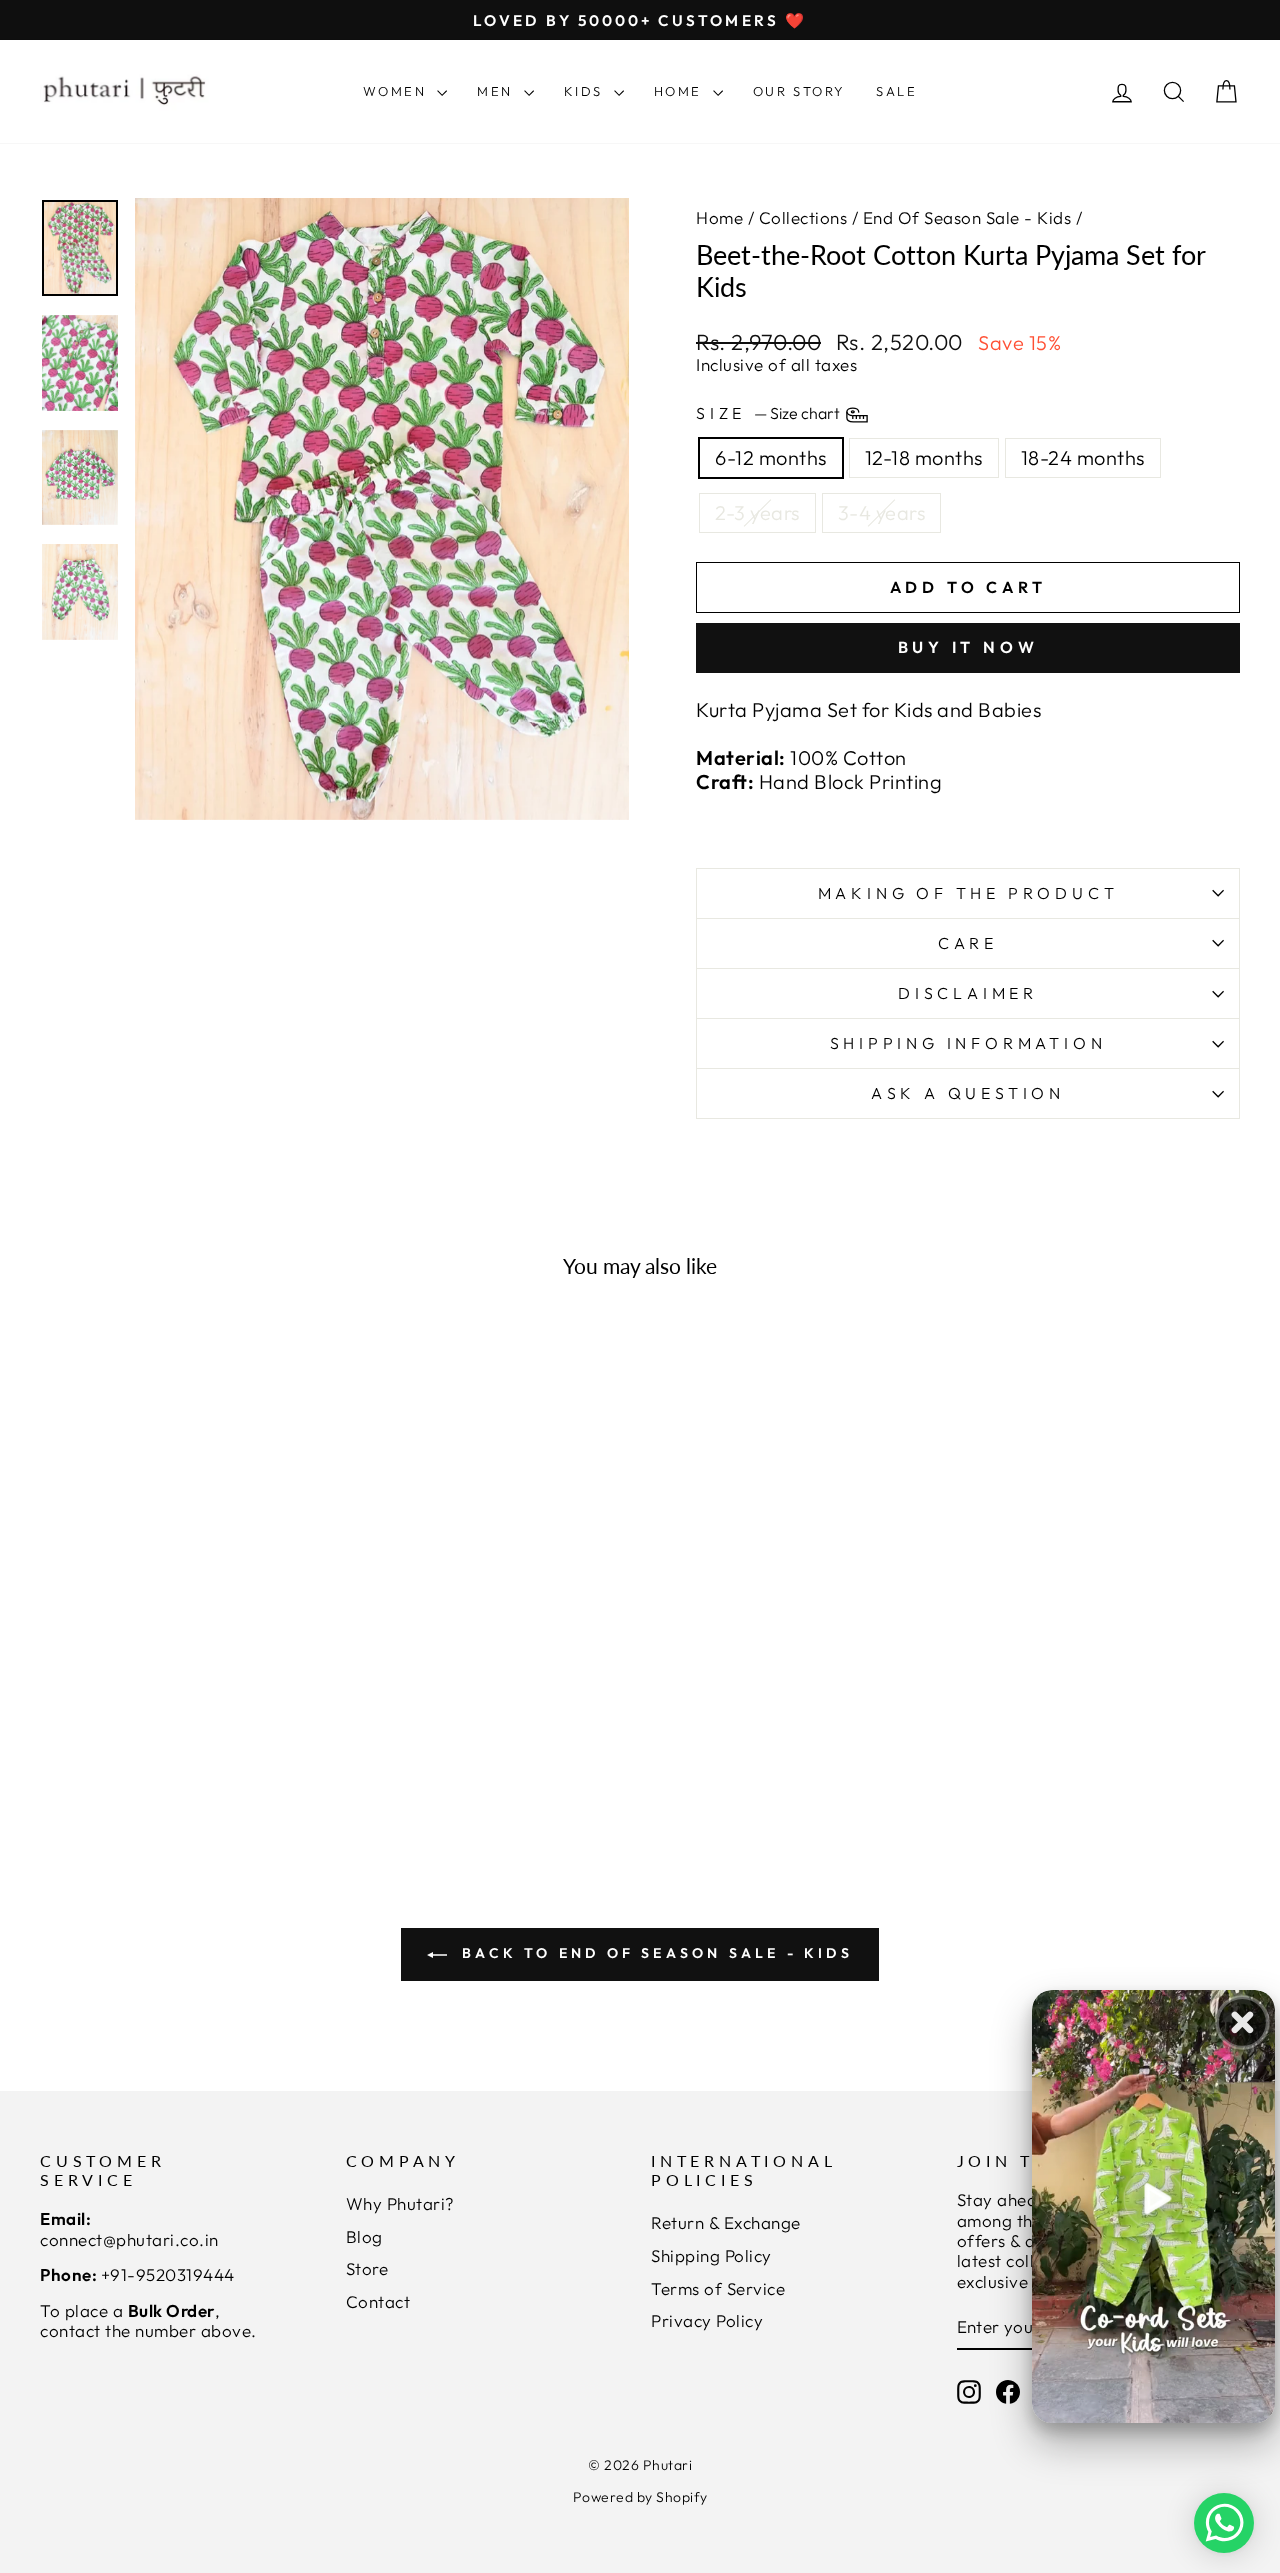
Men (497, 91)
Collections (803, 217)
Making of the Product (968, 893)
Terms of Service (718, 2288)
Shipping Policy (711, 2255)
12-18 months (924, 457)
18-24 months (1083, 457)
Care (968, 943)
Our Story (799, 91)
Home (681, 91)
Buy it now (968, 647)
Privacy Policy (707, 2320)
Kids (586, 91)
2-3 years (757, 512)
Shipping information (968, 1043)
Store (367, 2268)
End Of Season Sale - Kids (967, 217)
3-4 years (882, 512)
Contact (378, 2301)
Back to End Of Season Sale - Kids (654, 1953)
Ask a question (968, 1093)
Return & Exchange (726, 2222)
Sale (896, 91)
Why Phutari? (400, 2203)
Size (769, 413)
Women (398, 91)
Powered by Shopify (640, 2497)
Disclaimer (968, 993)
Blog (364, 2236)
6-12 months (771, 457)
